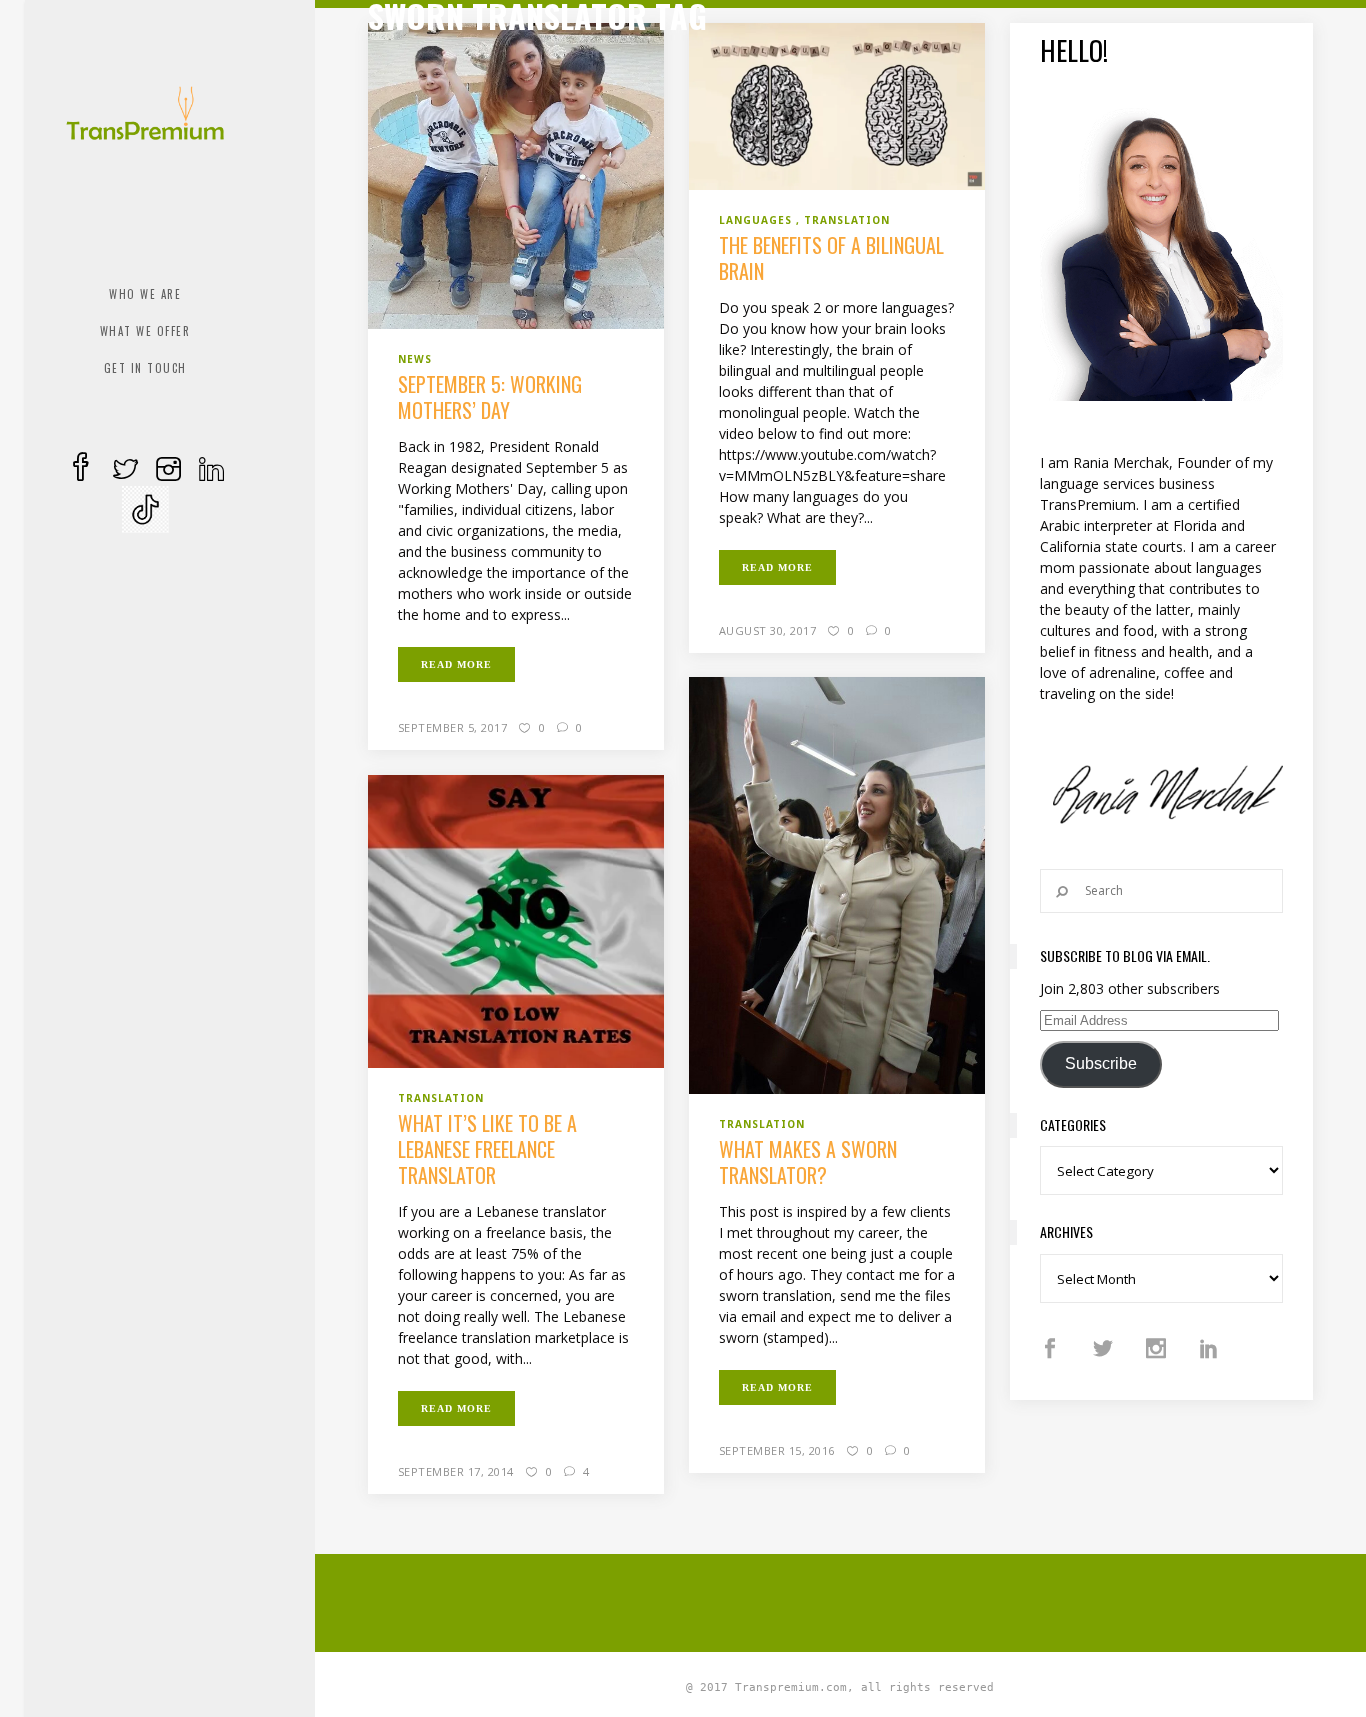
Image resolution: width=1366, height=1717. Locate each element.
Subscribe (1101, 1063)
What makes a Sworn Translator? (808, 1162)
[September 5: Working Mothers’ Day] (516, 175)
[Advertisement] (853, 1600)
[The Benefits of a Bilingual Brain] (837, 105)
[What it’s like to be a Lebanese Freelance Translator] (516, 920)
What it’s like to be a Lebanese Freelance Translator (487, 1149)
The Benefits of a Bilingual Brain (831, 258)
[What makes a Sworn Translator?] (837, 884)
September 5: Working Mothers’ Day (490, 397)
